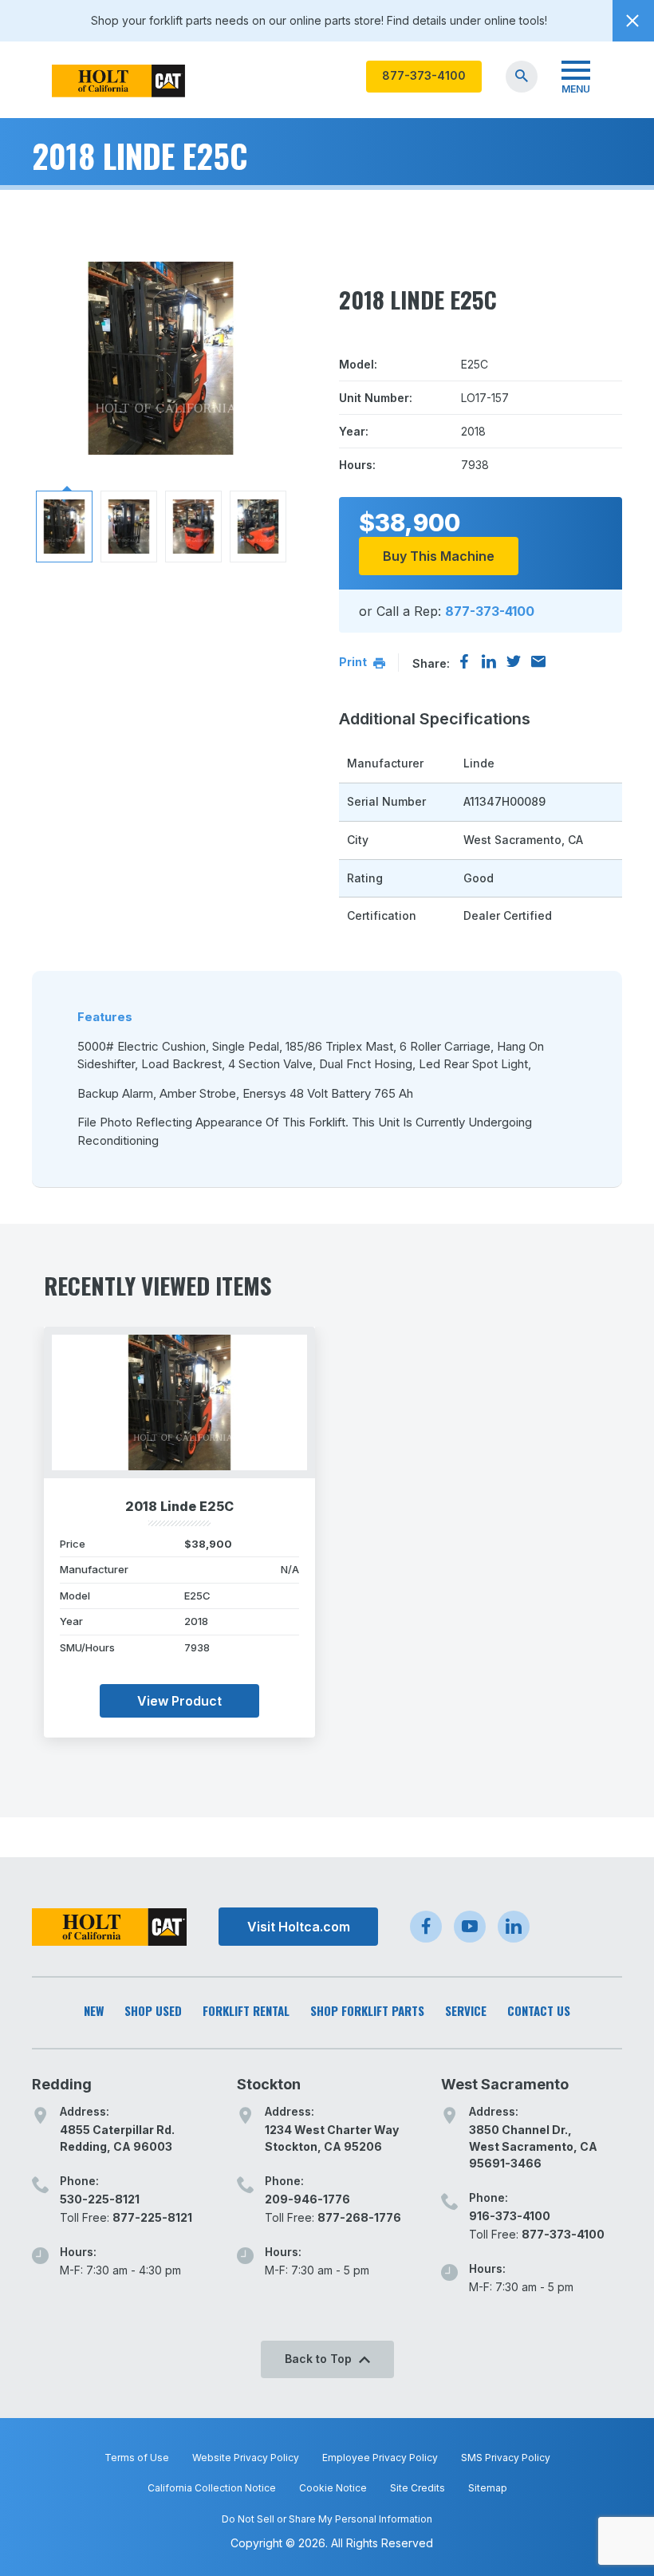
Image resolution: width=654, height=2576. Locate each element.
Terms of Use (137, 2458)
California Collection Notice (212, 2488)
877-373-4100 (424, 75)
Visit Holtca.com (299, 1927)
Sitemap (488, 2488)
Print (354, 662)
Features (105, 1017)
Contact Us (539, 2011)
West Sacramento (505, 2084)
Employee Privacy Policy (380, 2458)
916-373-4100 (510, 2216)
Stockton (269, 2084)
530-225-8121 (100, 2199)
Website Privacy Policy (246, 2458)
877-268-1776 (359, 2217)
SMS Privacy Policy (506, 2458)
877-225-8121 (152, 2217)
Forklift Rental (246, 2011)
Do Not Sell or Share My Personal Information (327, 2519)
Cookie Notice (333, 2488)
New (94, 2011)
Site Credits (418, 2488)
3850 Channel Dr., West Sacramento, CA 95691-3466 (533, 2146)
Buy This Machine (439, 556)
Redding (62, 2084)
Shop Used (153, 2011)
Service (466, 2011)
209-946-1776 (307, 2199)
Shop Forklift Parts (367, 2011)
